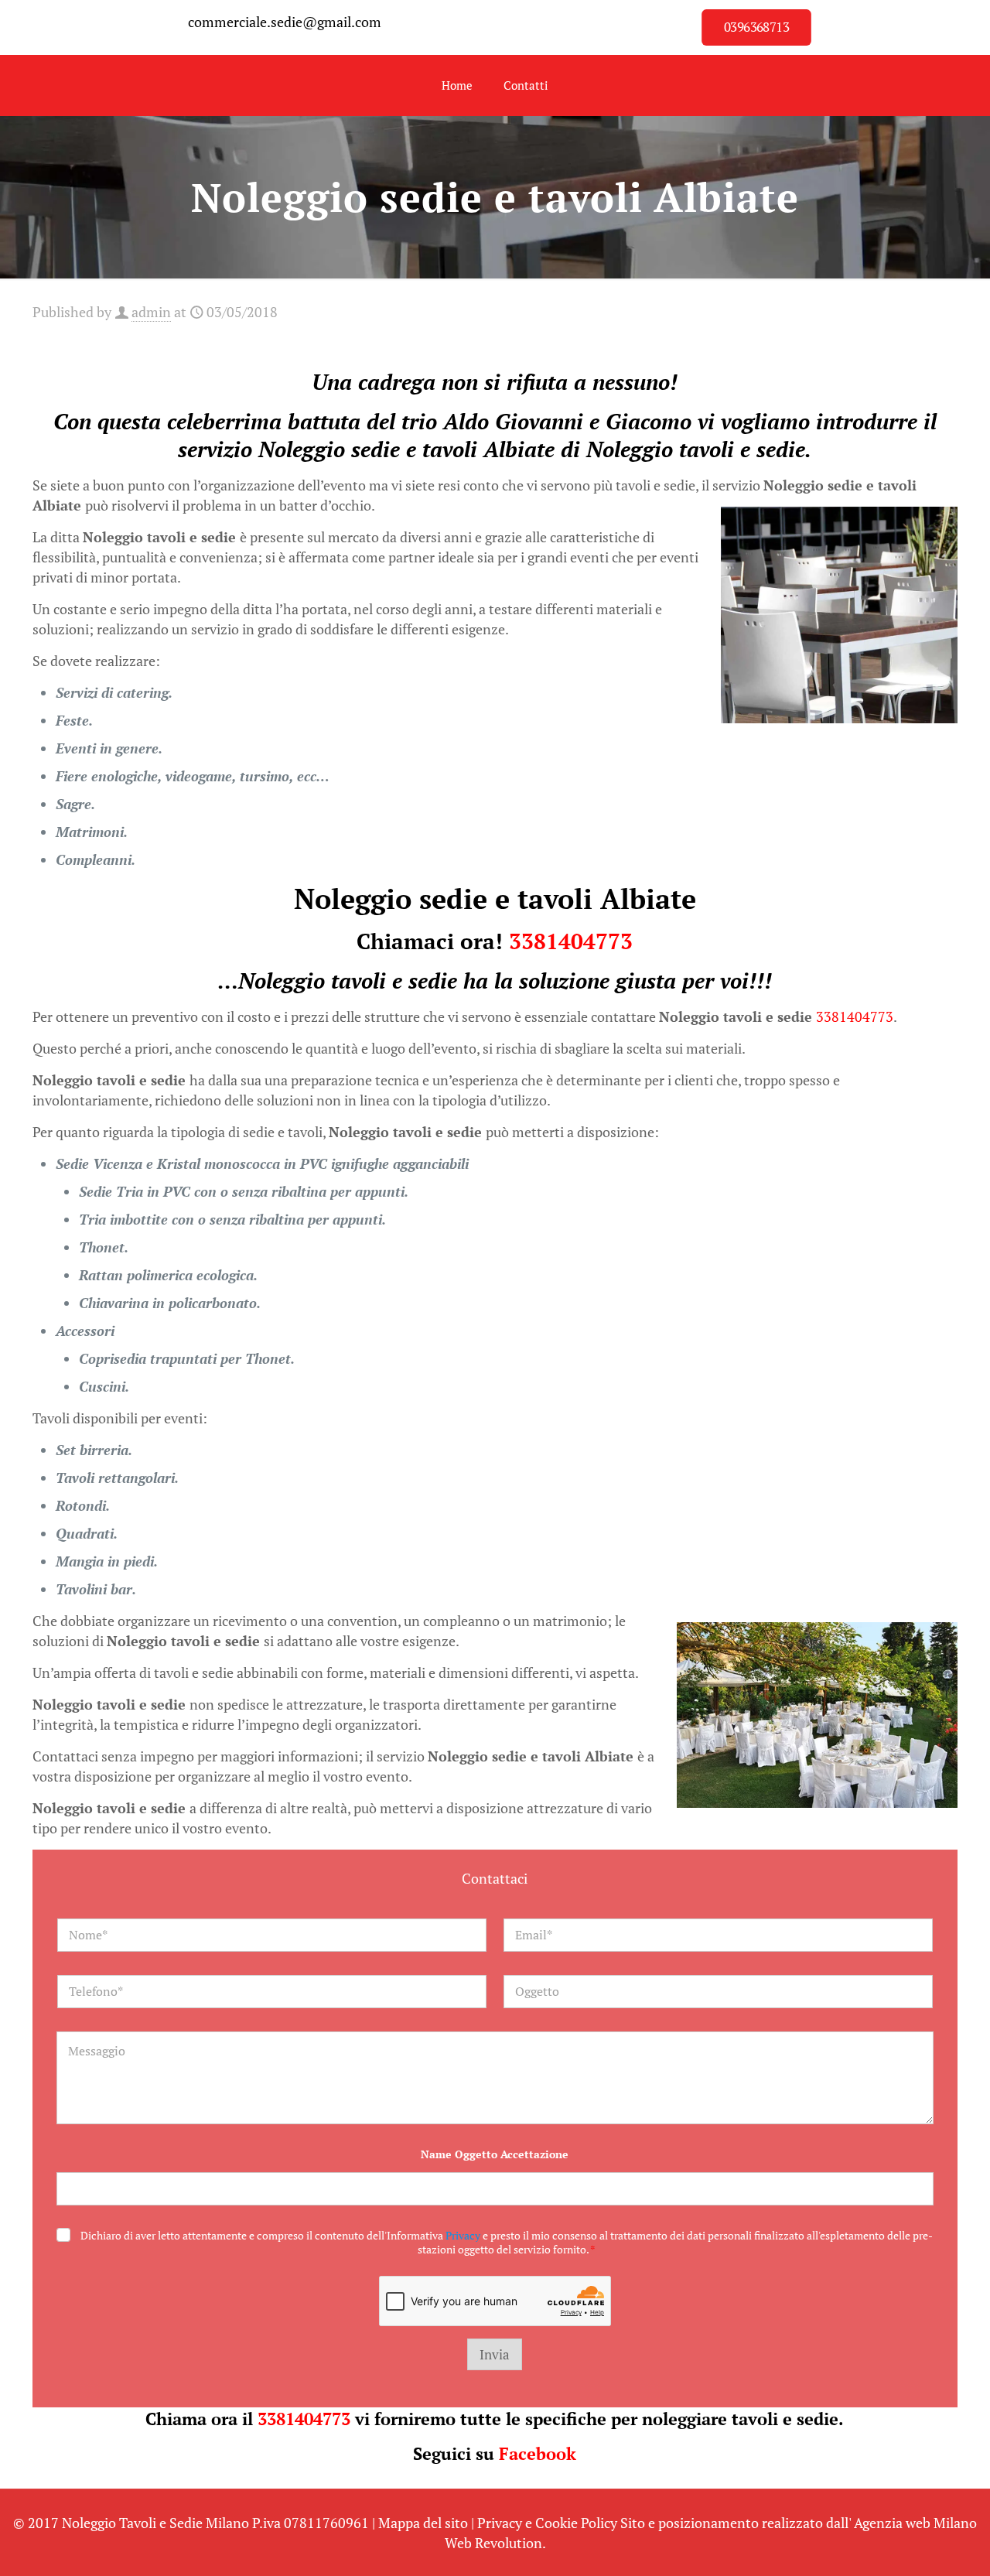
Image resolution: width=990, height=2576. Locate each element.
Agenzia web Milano (915, 2523)
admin (151, 312)
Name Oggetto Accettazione (495, 2154)
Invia (495, 2354)
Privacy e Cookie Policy (547, 2523)
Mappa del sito (423, 2523)
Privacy (463, 2235)
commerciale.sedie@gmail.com (285, 22)
